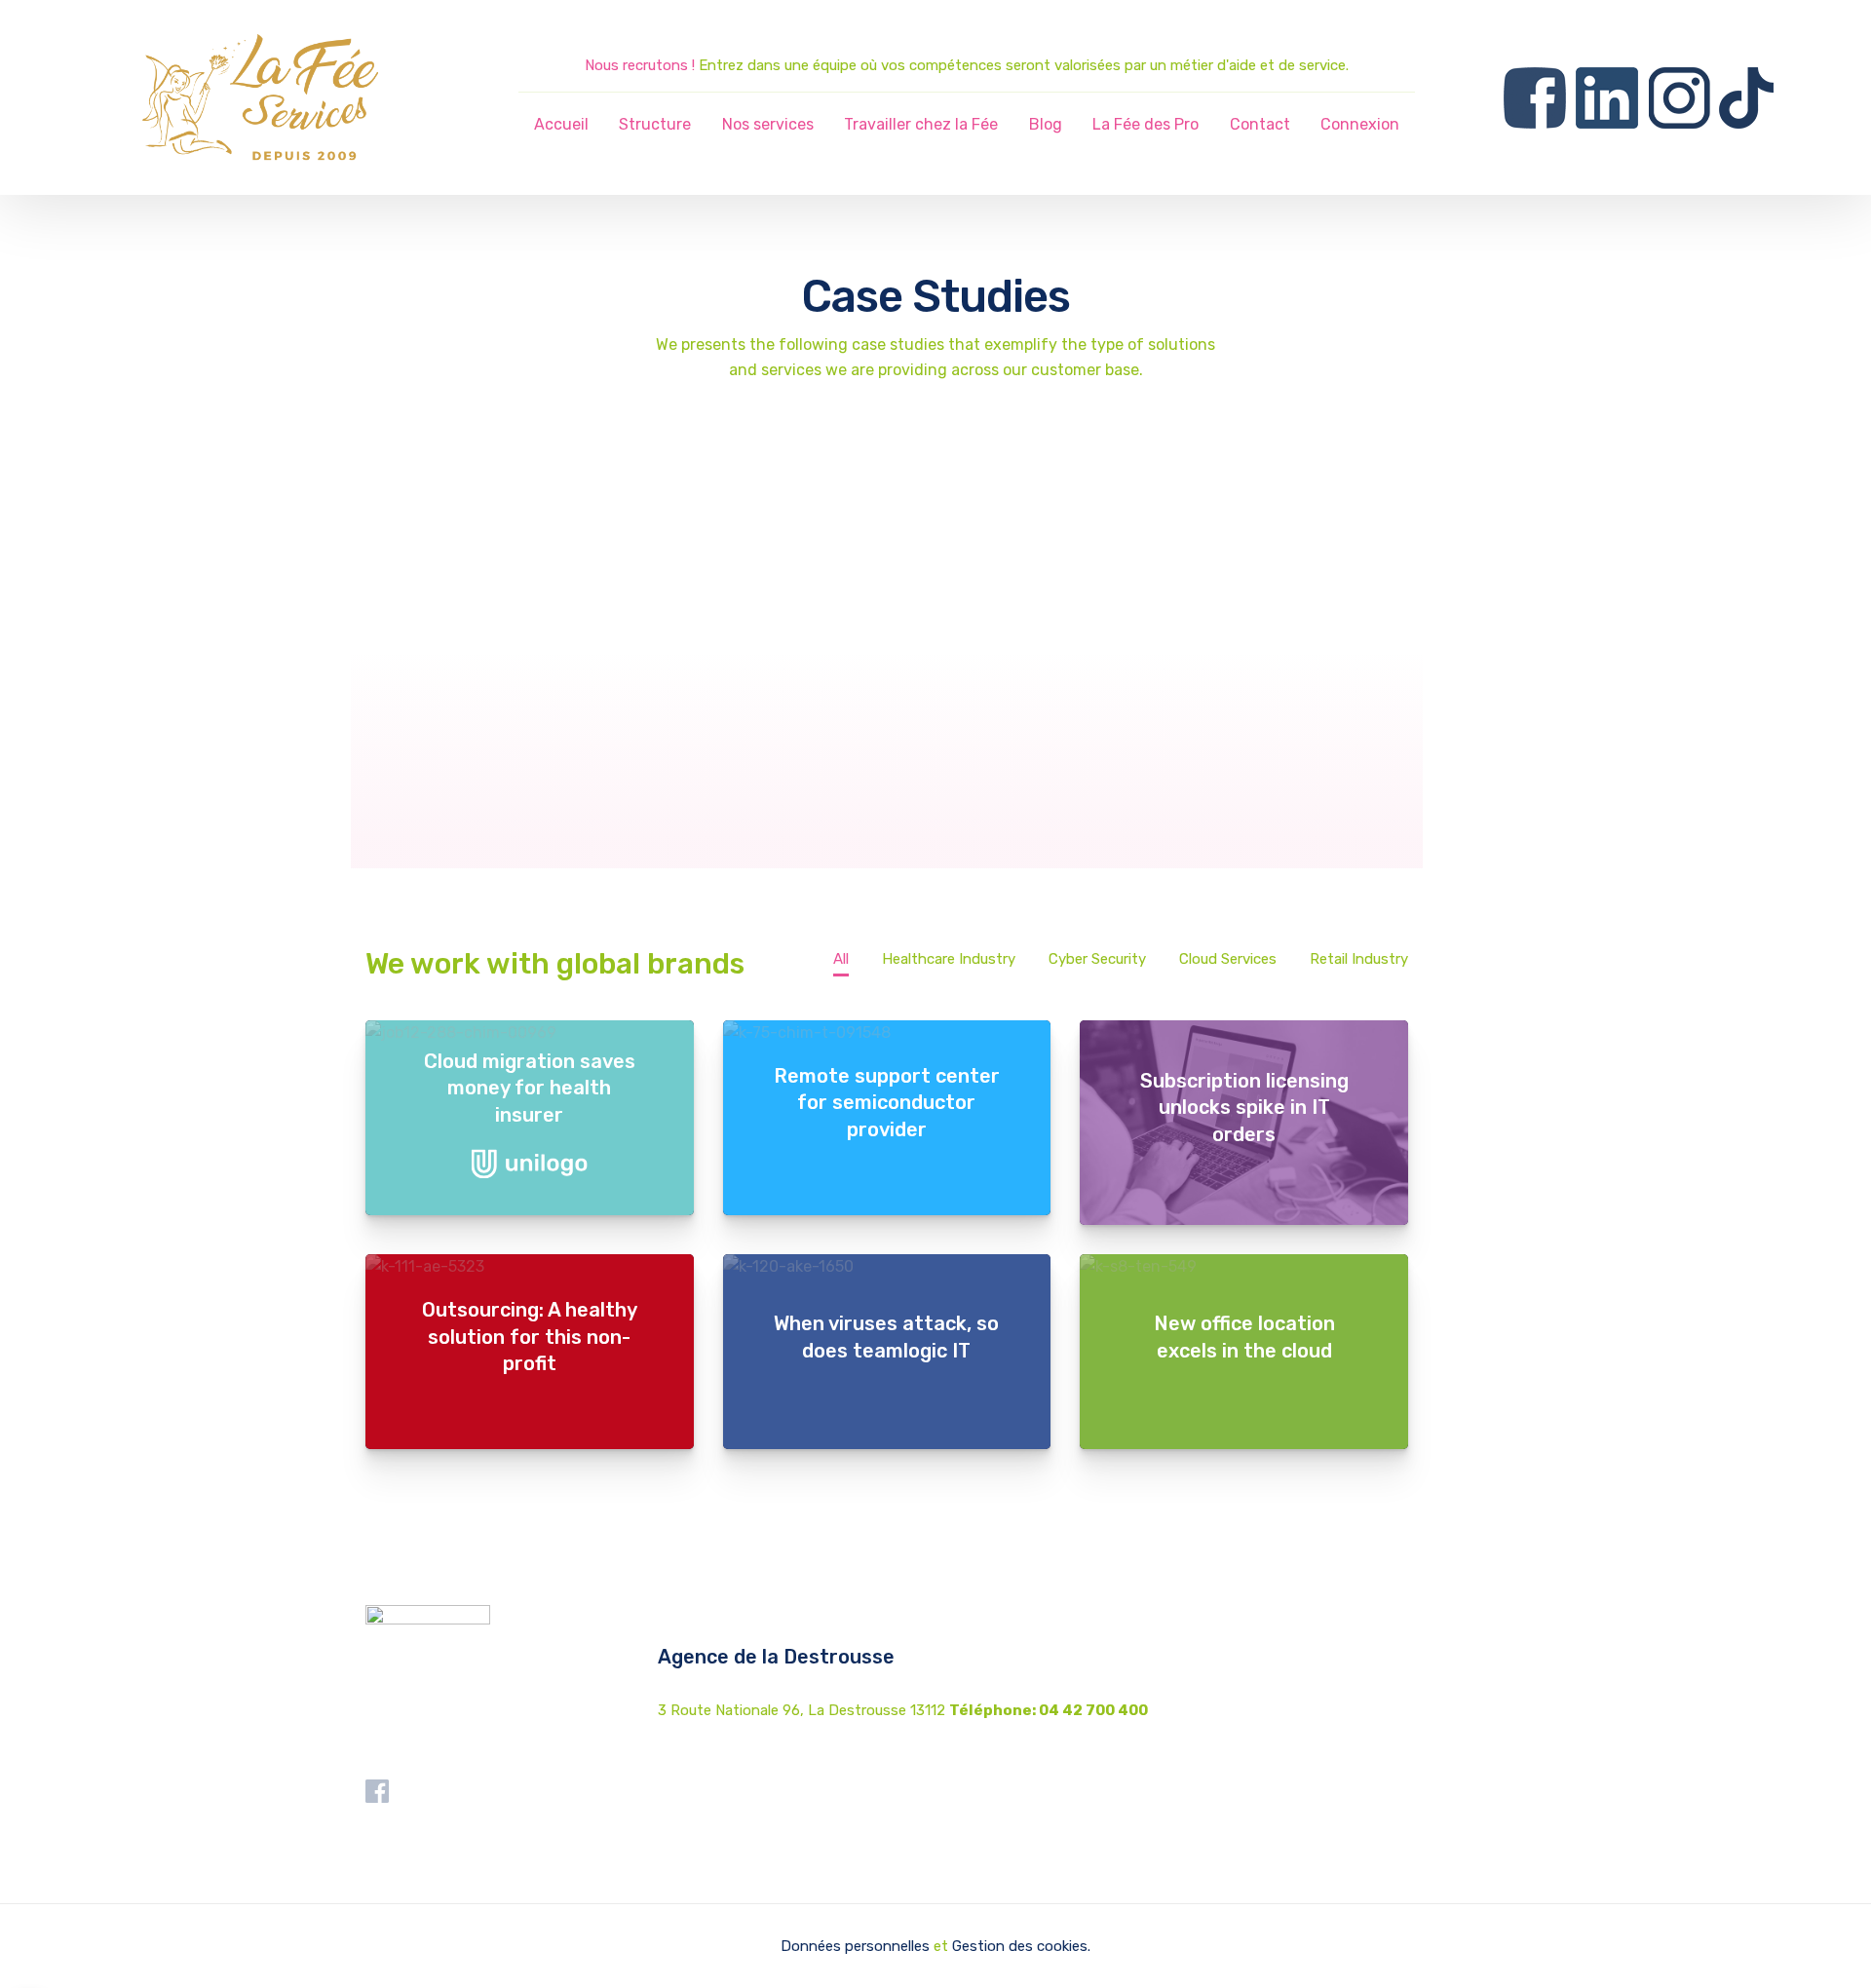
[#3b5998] (887, 1267)
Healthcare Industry (949, 959)
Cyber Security (1097, 959)
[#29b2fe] (887, 1033)
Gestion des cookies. (1021, 1946)
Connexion (1360, 124)
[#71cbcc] (530, 1033)
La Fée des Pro (1146, 124)
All (841, 959)
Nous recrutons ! (640, 65)
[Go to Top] (1832, 1944)
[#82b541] (1244, 1267)
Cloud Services (1228, 959)
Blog (1046, 124)
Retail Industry (1359, 959)
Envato (819, 745)
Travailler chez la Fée (921, 124)
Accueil (561, 124)
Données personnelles (855, 1946)
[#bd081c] (530, 1267)
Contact (1260, 124)
